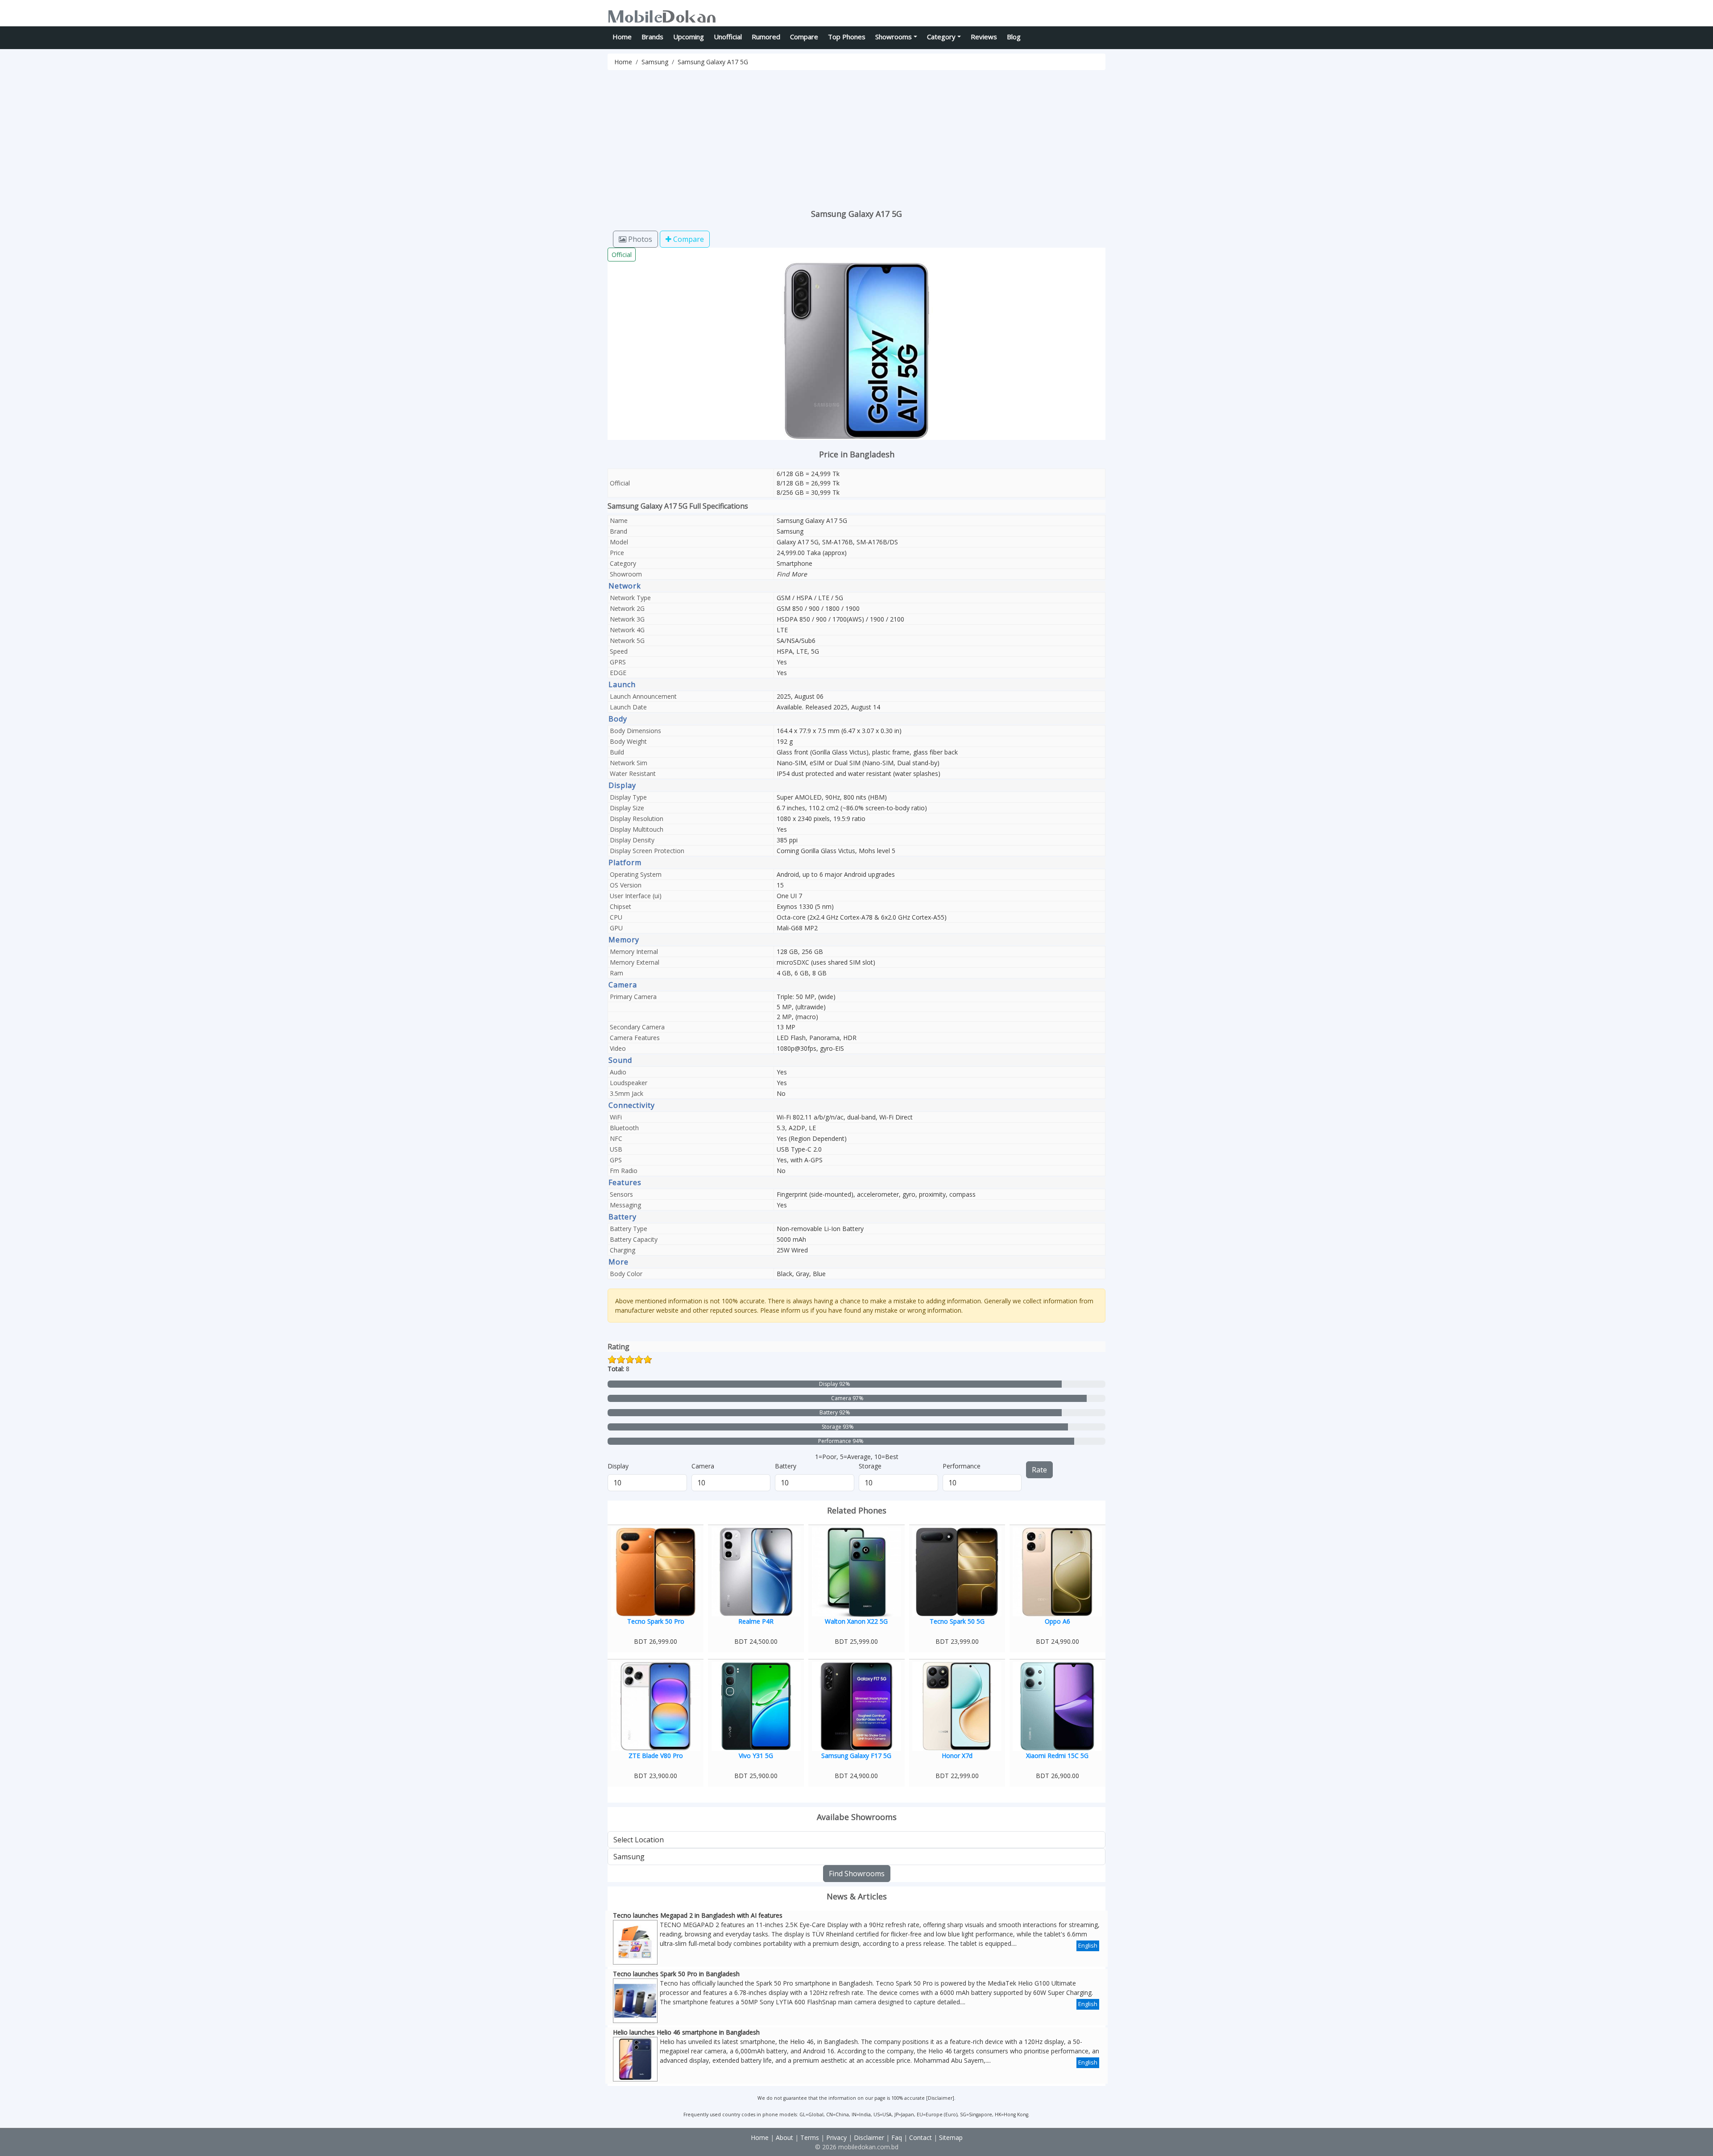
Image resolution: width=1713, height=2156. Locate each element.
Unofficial (728, 37)
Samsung (655, 62)
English (1088, 1945)
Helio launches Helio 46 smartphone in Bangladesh (686, 2032)
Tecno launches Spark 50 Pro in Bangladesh (676, 1974)
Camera (703, 1466)
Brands (652, 37)
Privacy (836, 2137)
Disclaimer (940, 2098)
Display (618, 1466)
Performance (962, 1466)
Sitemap (951, 2137)
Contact (921, 2137)
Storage (870, 1466)
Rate (1039, 1470)
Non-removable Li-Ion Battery (820, 1229)
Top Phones (847, 37)
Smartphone (794, 563)
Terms (810, 2137)
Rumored (766, 37)
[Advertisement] (875, 137)
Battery (786, 1466)
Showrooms (894, 37)
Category (941, 37)
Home (622, 37)
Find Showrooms (857, 1874)
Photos (639, 239)
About (784, 2137)
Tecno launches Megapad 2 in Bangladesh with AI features (698, 1915)
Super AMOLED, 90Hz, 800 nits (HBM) (832, 797)
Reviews (984, 37)
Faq (897, 2137)
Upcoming (689, 37)
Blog (1014, 37)
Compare (804, 37)
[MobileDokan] (662, 15)
